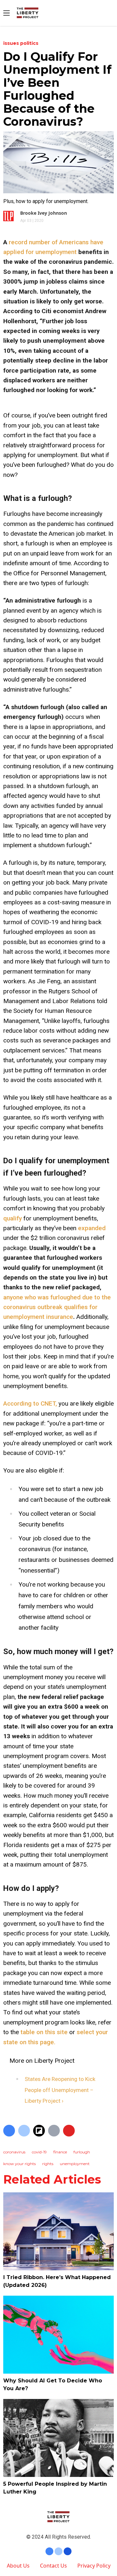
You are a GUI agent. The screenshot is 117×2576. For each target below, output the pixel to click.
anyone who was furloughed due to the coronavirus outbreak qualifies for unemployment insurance (57, 1307)
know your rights (19, 2164)
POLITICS (29, 43)
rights (48, 2164)
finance (60, 2152)
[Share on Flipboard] (39, 2131)
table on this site (44, 2032)
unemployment (75, 2164)
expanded (92, 1228)
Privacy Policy (94, 2566)
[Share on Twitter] (24, 2131)
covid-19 (39, 2152)
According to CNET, (30, 1403)
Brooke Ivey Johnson (44, 213)
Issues (12, 43)
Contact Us (53, 2566)
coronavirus (14, 2152)
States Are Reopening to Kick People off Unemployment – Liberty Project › (60, 2090)
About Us (18, 2566)
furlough (82, 2152)
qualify (13, 1218)
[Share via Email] (54, 2131)
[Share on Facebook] (9, 2131)
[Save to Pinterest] (69, 2131)
